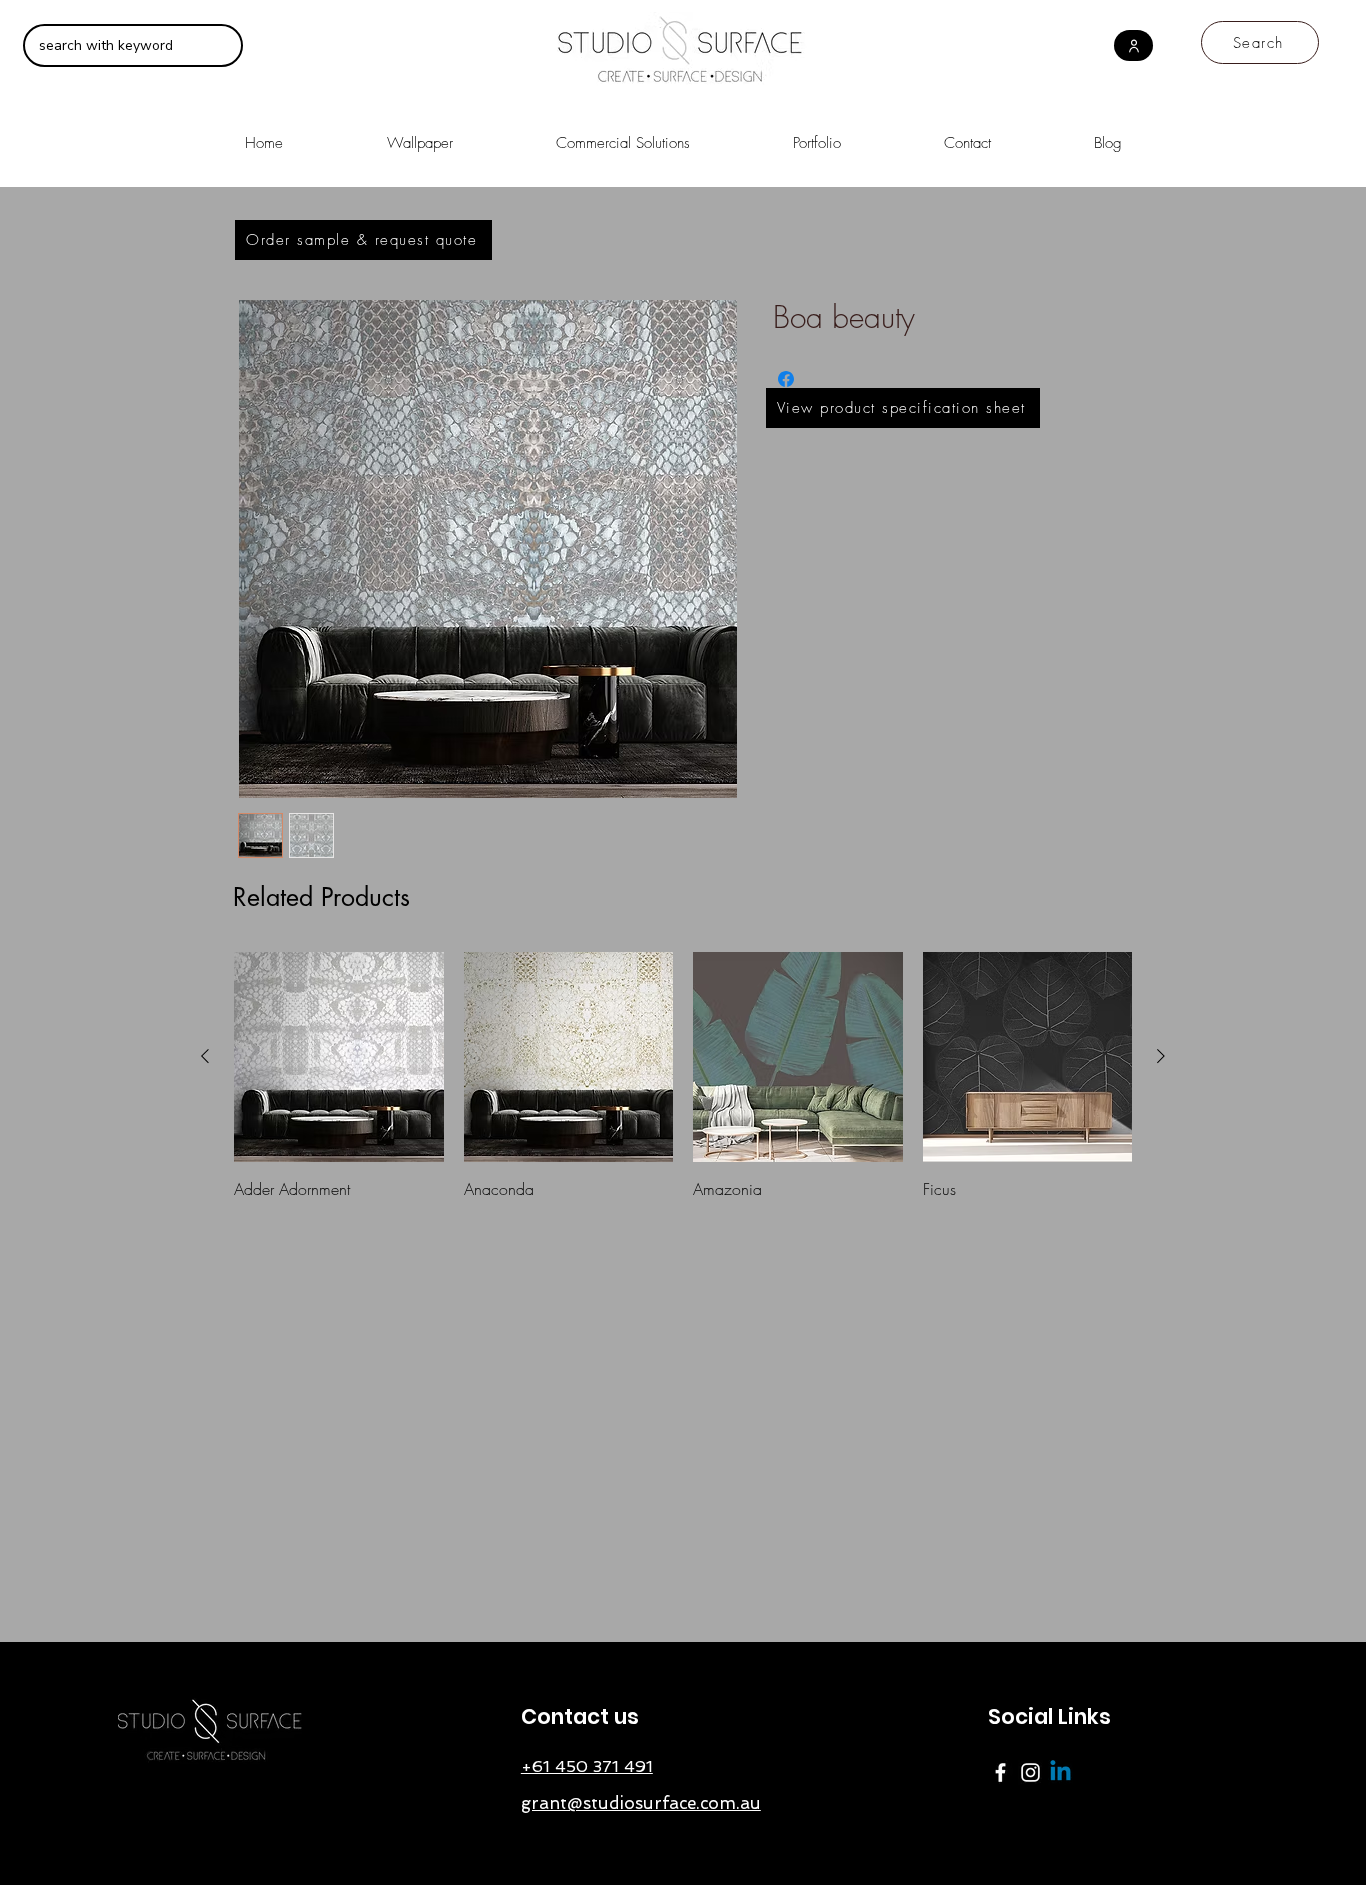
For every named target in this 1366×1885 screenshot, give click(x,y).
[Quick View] (339, 1057)
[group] (683, 1076)
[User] (1133, 45)
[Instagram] (1030, 1772)
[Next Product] (1161, 1056)
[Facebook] (1000, 1772)
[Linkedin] (1060, 1772)
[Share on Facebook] (786, 379)
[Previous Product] (205, 1056)
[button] (622, 134)
